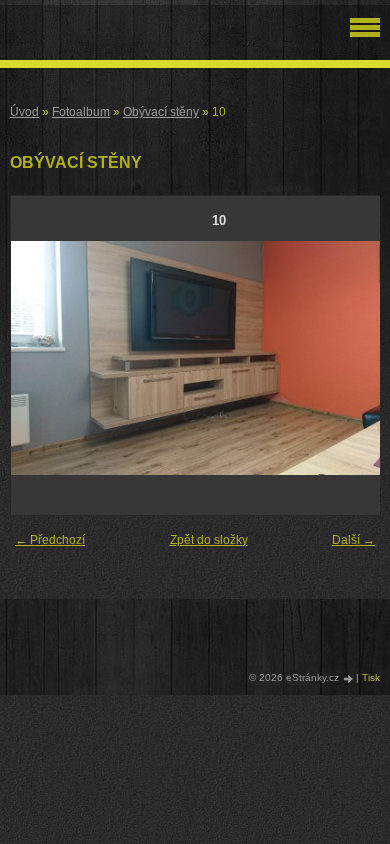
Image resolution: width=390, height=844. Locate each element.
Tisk (371, 677)
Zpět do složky (209, 540)
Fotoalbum (81, 112)
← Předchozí (50, 540)
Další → (353, 540)
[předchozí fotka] (43, 358)
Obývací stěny (161, 112)
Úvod (24, 112)
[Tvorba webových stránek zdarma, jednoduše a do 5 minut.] (349, 678)
